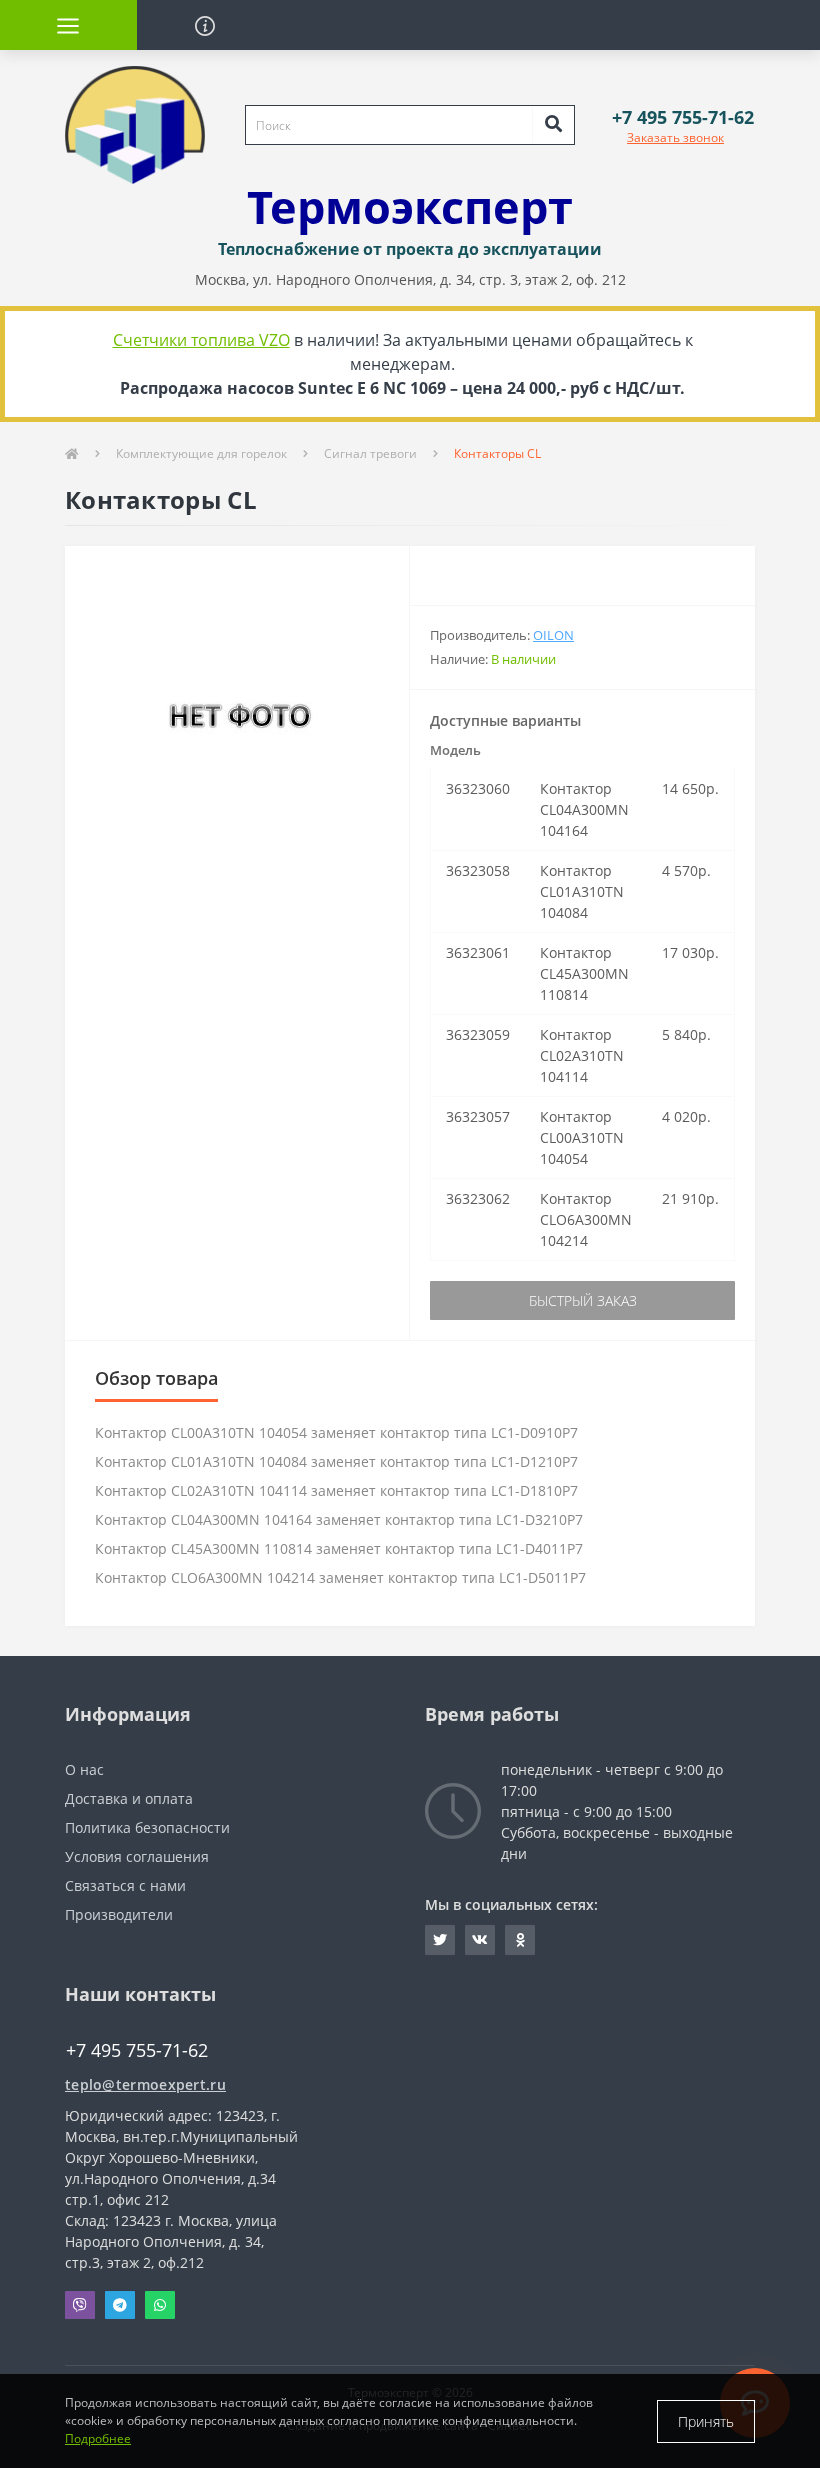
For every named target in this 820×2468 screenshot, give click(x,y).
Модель (455, 750)
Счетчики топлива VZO (201, 340)
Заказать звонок (675, 137)
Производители (119, 1914)
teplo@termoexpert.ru (145, 2084)
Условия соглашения (137, 1856)
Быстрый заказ (583, 1300)
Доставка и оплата (129, 1798)
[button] (683, 117)
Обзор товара (156, 1378)
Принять (706, 2421)
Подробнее (98, 2438)
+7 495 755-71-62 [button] (137, 2050)
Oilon (553, 635)
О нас (84, 1769)
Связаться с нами (125, 1885)
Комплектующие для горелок (201, 453)
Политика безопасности (147, 1827)
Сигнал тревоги (370, 453)
